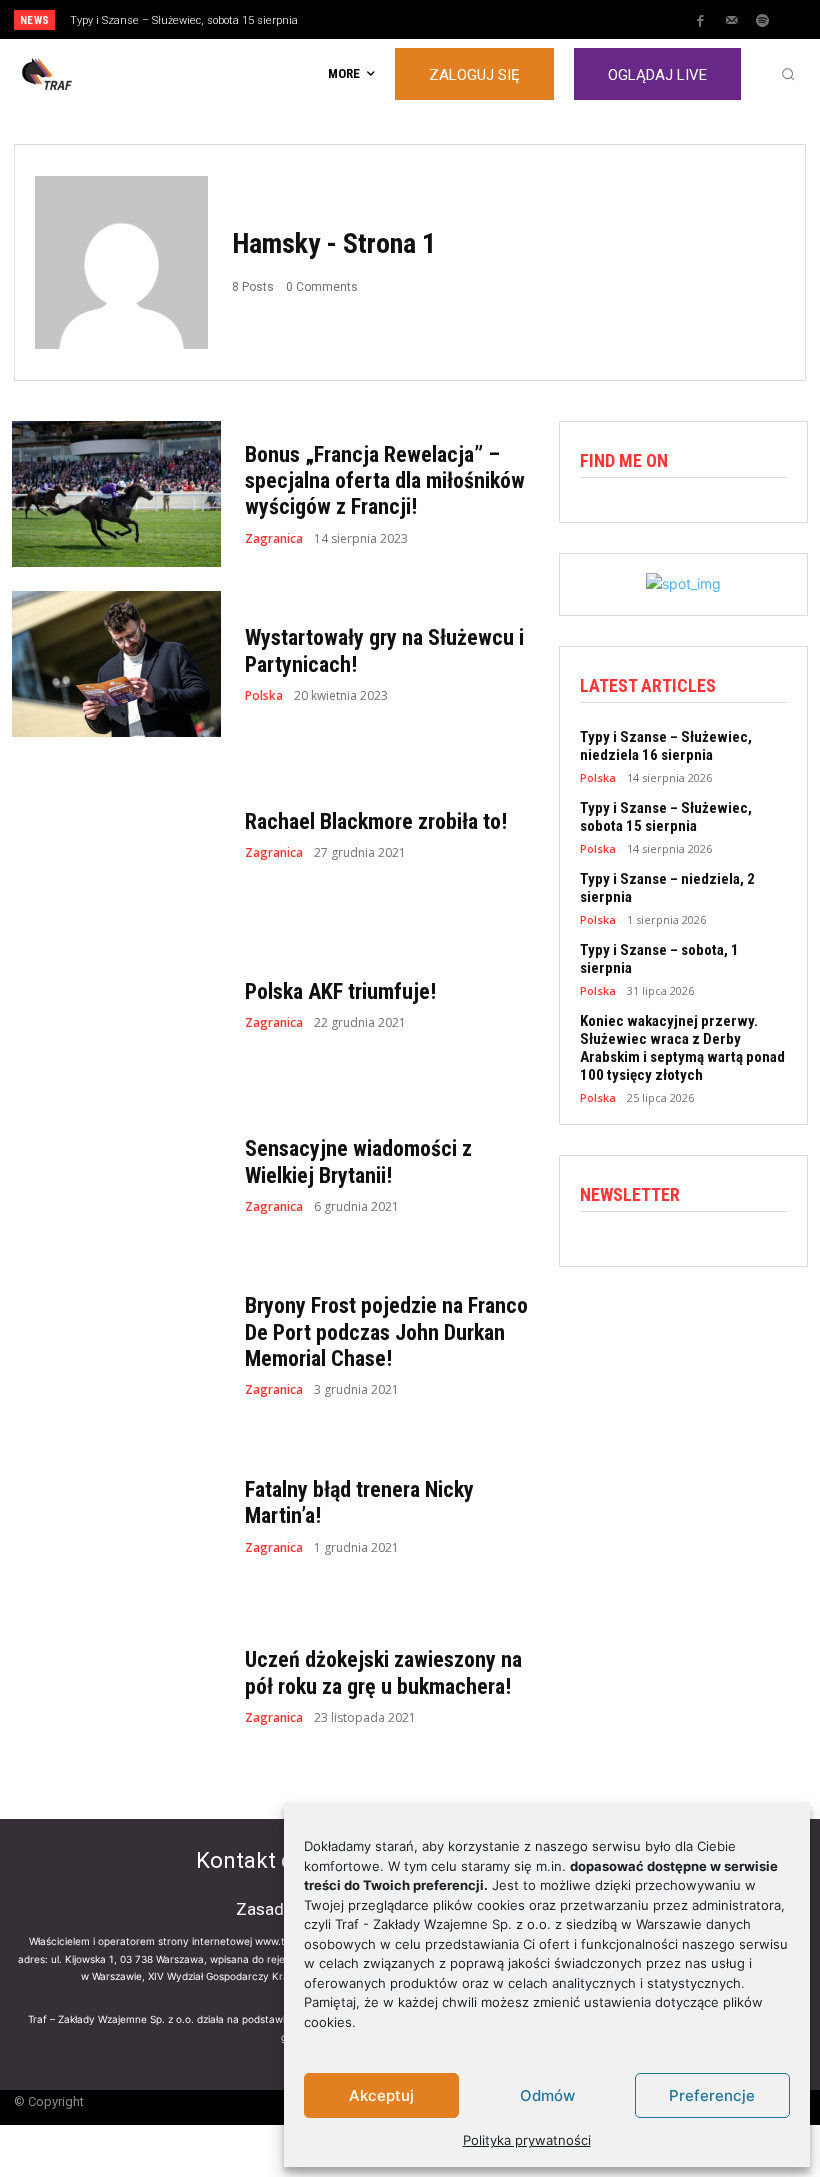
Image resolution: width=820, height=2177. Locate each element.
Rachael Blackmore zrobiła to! (376, 821)
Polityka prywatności (527, 2140)
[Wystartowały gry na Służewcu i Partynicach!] (116, 664)
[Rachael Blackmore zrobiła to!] (116, 834)
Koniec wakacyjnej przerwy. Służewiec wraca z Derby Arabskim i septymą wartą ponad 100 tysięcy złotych (682, 1048)
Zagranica (274, 539)
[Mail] (732, 21)
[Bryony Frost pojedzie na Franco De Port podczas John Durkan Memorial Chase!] (116, 1345)
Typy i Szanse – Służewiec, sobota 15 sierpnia (184, 20)
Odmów (547, 2095)
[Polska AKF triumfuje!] (116, 1005)
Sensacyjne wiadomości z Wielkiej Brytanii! (358, 1161)
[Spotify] (763, 21)
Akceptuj (381, 2095)
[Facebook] (701, 21)
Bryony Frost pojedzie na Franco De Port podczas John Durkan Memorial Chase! (386, 1332)
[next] (451, 19)
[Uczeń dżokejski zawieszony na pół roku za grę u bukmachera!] (116, 1686)
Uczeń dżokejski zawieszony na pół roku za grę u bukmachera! (383, 1672)
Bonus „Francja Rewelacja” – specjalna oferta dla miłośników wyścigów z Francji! (385, 481)
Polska (264, 696)
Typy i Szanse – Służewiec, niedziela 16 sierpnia (666, 746)
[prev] (419, 19)
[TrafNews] (102, 74)
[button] (788, 74)
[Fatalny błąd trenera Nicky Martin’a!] (116, 1516)
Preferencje (712, 2095)
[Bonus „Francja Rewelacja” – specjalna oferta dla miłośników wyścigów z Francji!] (116, 494)
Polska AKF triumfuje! (340, 991)
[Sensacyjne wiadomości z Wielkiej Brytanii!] (116, 1175)
